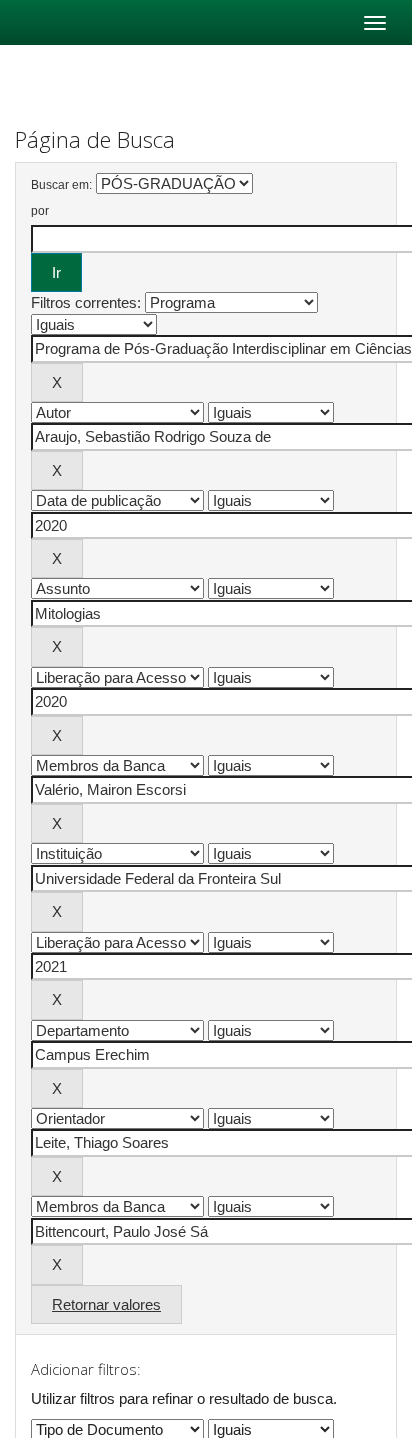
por (40, 211)
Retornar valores (106, 1304)
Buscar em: (61, 185)
